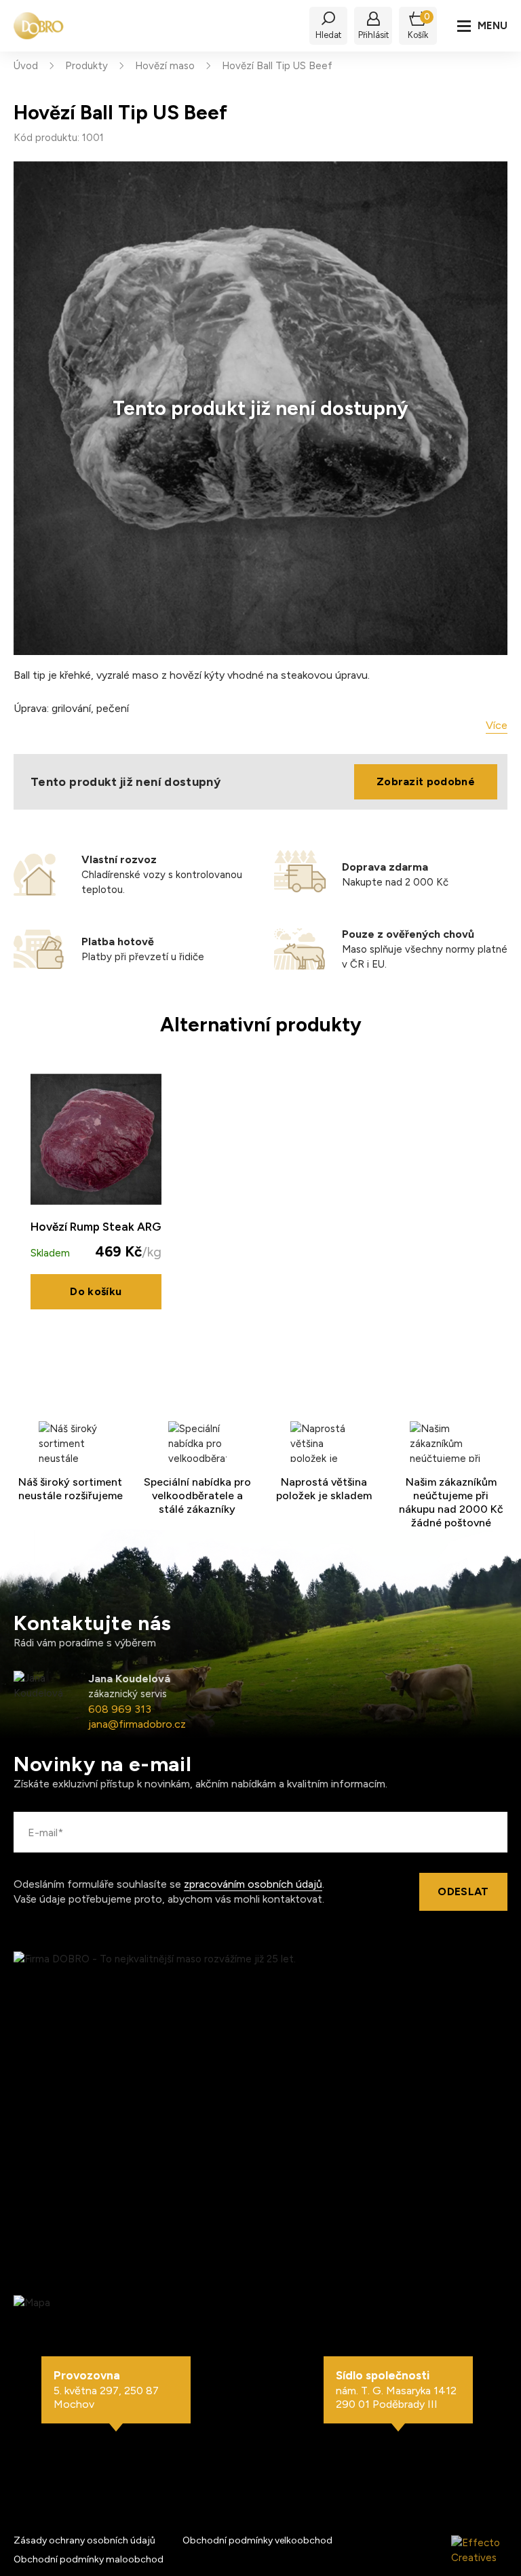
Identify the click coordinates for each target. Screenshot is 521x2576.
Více (497, 725)
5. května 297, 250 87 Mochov (106, 2390)
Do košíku (96, 1291)
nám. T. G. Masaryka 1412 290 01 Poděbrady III (396, 2390)
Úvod (26, 66)
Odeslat (463, 1891)
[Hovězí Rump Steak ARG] (96, 1140)
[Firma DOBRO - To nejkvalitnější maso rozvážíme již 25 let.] (39, 26)
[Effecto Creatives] (479, 2550)
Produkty (86, 66)
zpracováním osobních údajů (253, 1884)
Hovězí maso (165, 66)
